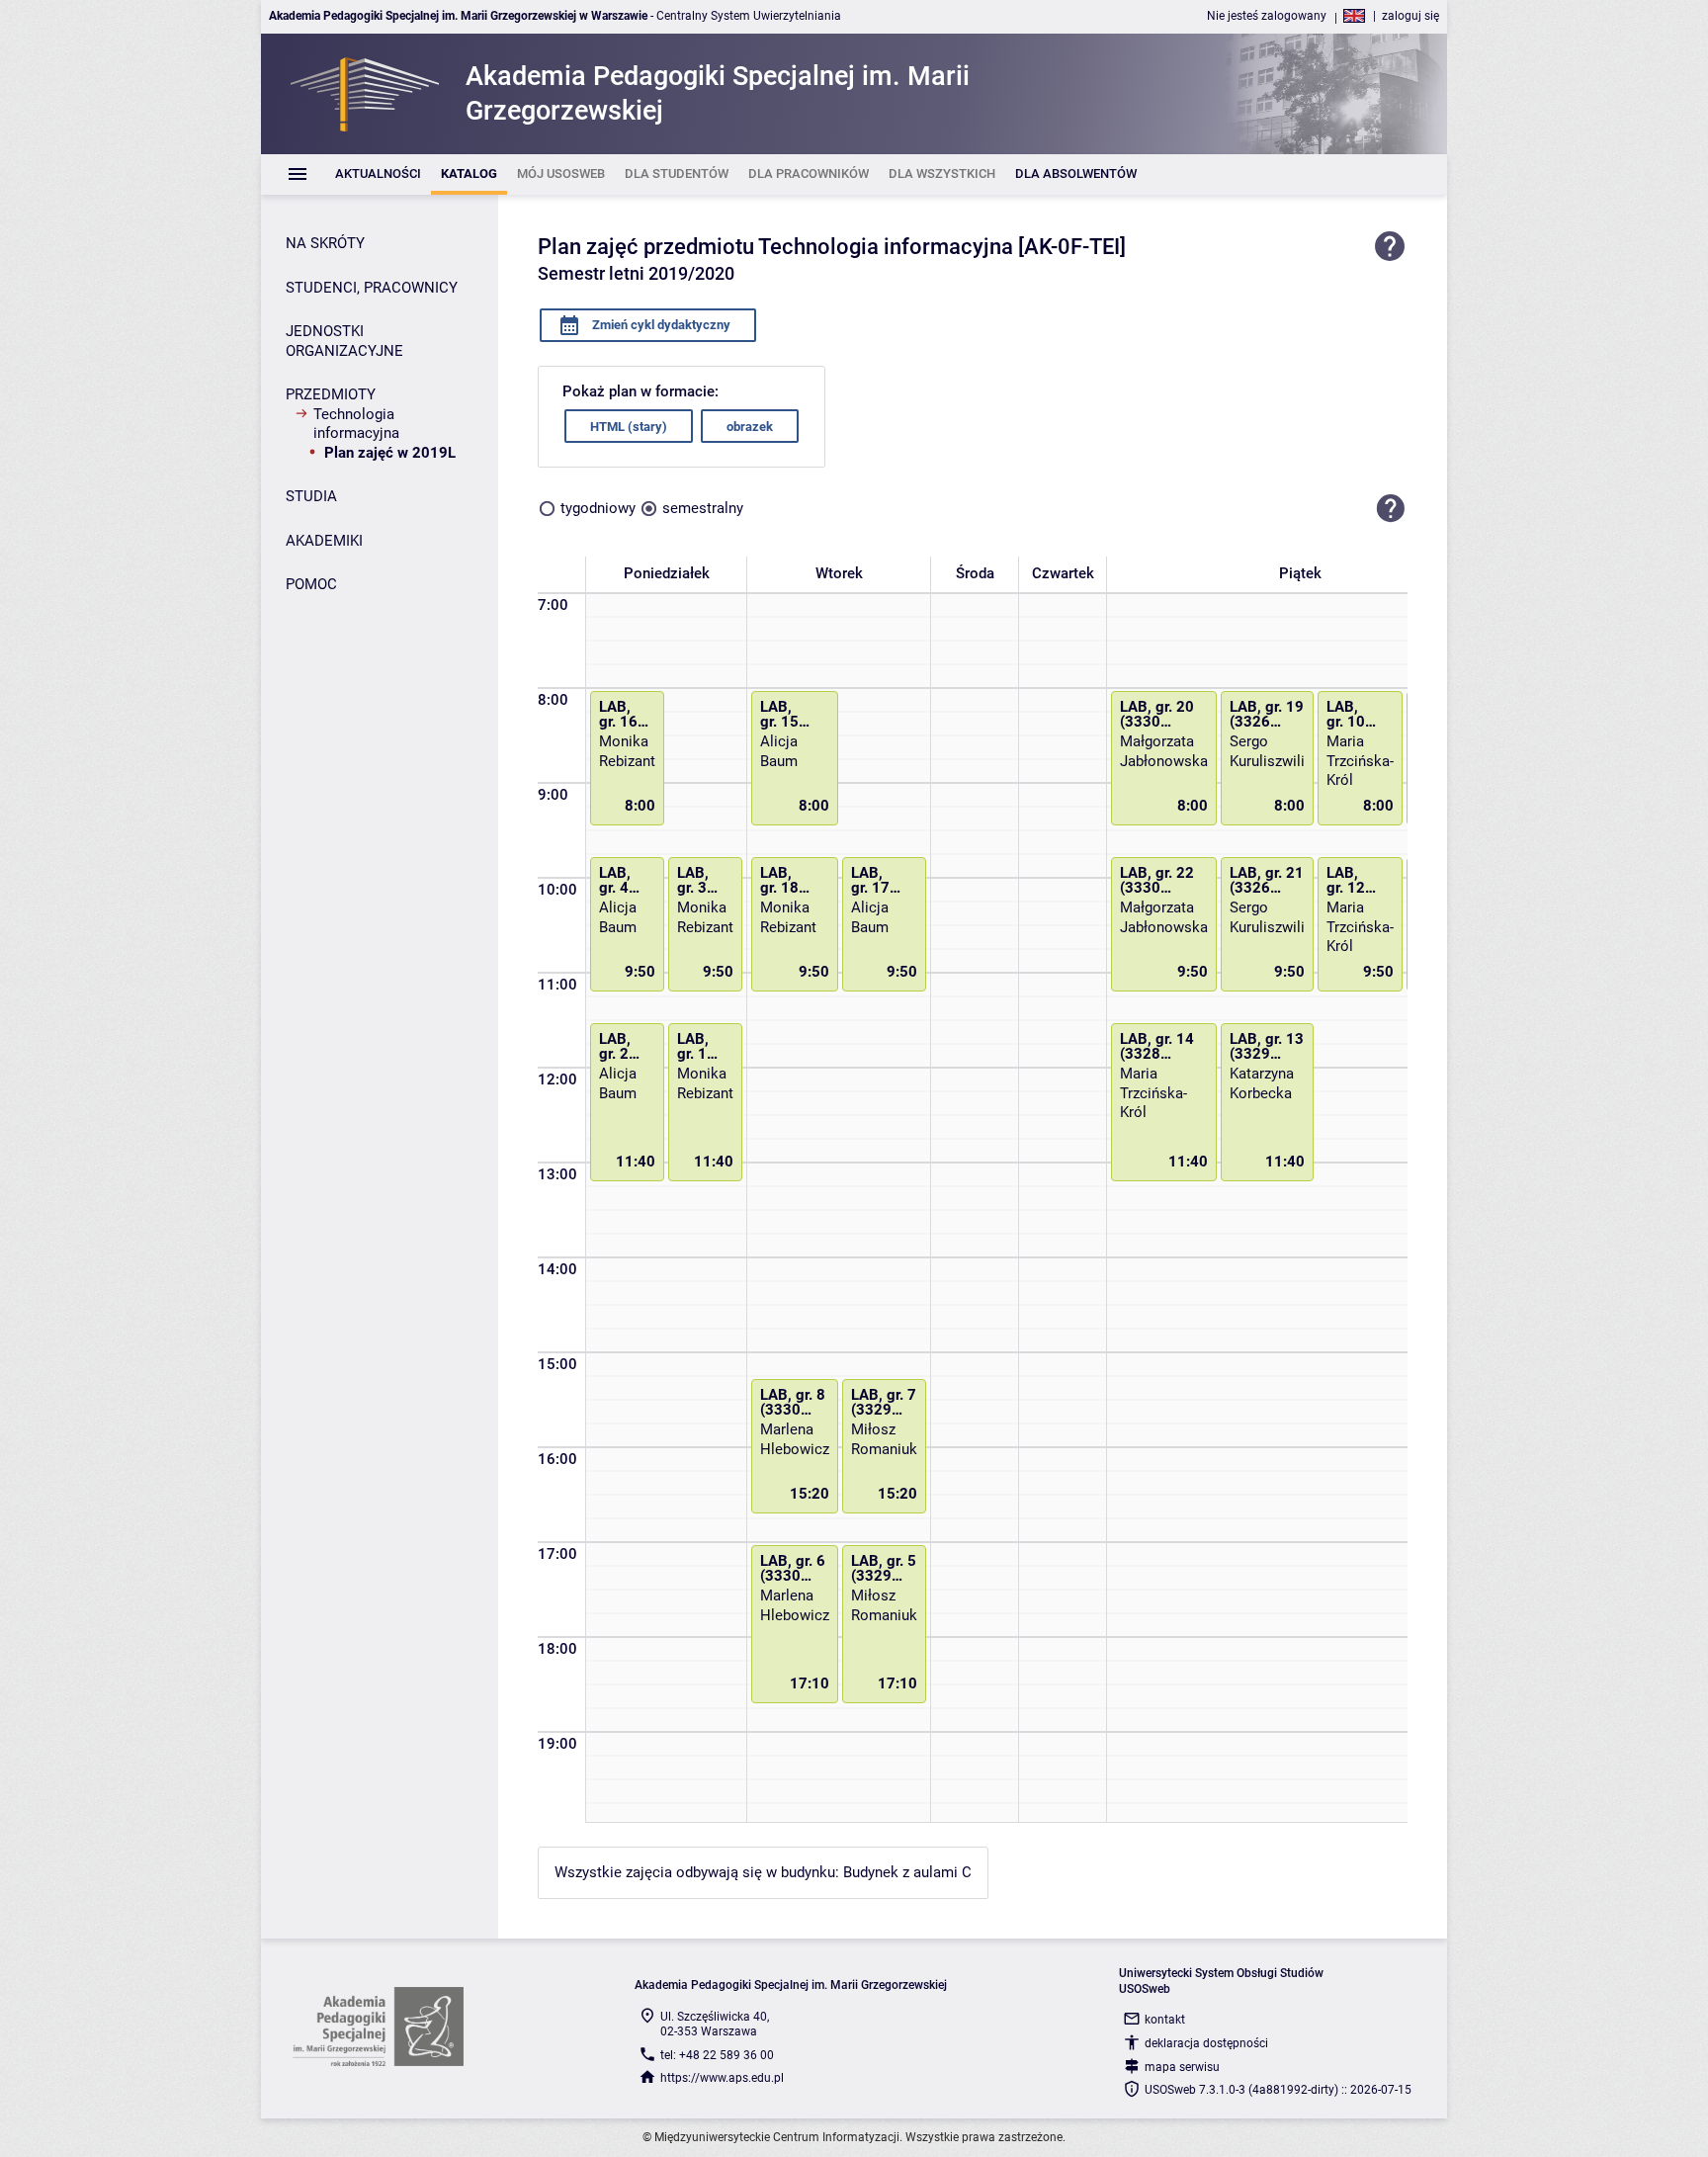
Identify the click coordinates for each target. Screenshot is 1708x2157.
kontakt (1165, 2020)
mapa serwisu (1182, 2067)
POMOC (311, 584)
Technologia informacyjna (356, 424)
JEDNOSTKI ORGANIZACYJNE (344, 341)
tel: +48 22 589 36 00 (717, 2055)
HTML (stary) (629, 427)
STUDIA (311, 496)
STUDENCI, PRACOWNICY (372, 288)
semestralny (703, 508)
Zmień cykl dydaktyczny (660, 325)
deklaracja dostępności (1206, 2043)
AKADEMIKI (324, 541)
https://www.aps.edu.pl (722, 2078)
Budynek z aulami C (907, 1872)
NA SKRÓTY (325, 243)
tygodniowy (598, 508)
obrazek (750, 427)
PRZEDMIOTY (331, 394)
